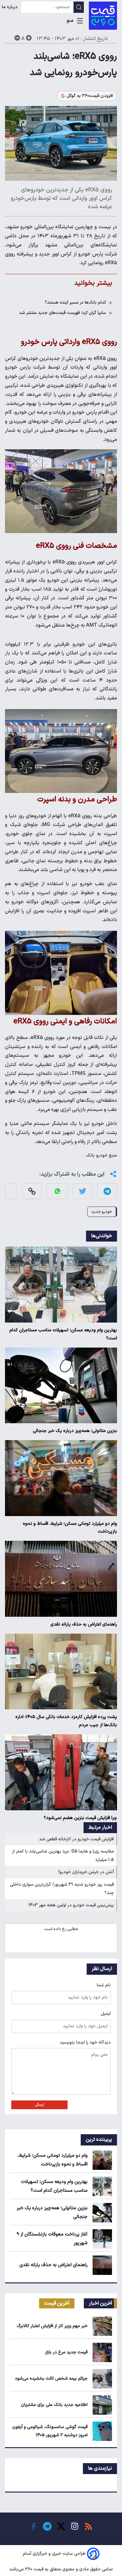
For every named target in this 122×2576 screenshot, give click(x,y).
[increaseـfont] (29, 38)
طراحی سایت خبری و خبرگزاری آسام (54, 2554)
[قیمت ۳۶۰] (103, 16)
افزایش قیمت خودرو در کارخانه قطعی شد (76, 1839)
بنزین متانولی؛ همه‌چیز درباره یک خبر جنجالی (75, 1431)
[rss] (89, 2526)
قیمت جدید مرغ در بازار (66, 2352)
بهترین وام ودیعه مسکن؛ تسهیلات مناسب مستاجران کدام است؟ (63, 1334)
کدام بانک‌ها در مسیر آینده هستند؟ (75, 302)
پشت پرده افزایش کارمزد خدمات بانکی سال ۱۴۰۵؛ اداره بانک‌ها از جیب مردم (66, 1721)
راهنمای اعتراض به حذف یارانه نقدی (84, 1624)
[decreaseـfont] (17, 38)
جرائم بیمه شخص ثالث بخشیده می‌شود (51, 2379)
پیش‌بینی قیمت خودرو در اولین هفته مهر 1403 (71, 1905)
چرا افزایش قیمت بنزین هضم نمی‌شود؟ (80, 1818)
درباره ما (10, 7)
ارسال (40, 2105)
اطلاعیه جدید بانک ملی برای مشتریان (54, 2405)
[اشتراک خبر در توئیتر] (83, 1191)
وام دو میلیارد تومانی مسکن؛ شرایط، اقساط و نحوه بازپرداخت (70, 1528)
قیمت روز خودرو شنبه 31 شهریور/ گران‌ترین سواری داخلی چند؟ (62, 1889)
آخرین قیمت (57, 2303)
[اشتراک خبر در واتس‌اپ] (57, 1191)
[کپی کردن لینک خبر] (32, 1191)
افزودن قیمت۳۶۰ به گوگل (90, 96)
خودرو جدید (102, 1212)
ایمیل (106, 2014)
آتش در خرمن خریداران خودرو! (86, 1872)
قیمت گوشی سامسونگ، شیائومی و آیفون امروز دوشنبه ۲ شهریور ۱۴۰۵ (50, 2431)
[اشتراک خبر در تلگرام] (107, 1191)
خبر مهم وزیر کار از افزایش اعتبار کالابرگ (52, 2326)
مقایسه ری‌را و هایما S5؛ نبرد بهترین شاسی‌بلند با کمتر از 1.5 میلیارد (63, 1856)
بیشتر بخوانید (93, 283)
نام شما (104, 1985)
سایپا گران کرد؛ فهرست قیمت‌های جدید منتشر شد (63, 313)
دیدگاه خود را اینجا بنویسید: (85, 2042)
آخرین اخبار (101, 2303)
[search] (79, 7)
